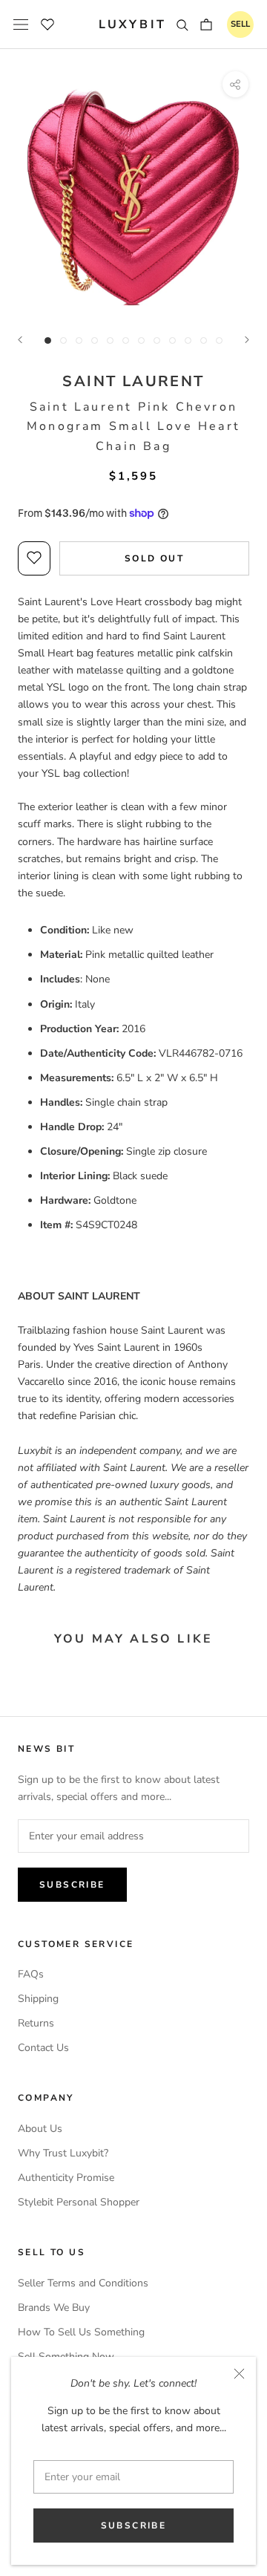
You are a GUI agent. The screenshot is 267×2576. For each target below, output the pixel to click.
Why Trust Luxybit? (63, 2153)
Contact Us (43, 2048)
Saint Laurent (133, 381)
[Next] (247, 340)
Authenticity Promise (66, 2178)
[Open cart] (206, 25)
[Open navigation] (21, 25)
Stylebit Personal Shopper (79, 2202)
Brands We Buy (54, 2308)
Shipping (38, 1999)
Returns (36, 2023)
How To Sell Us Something (81, 2332)
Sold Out (154, 558)
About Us (40, 2129)
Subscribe (134, 2526)
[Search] (182, 25)
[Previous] (20, 340)
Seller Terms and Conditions (83, 2283)
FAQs (31, 1974)
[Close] (239, 2374)
